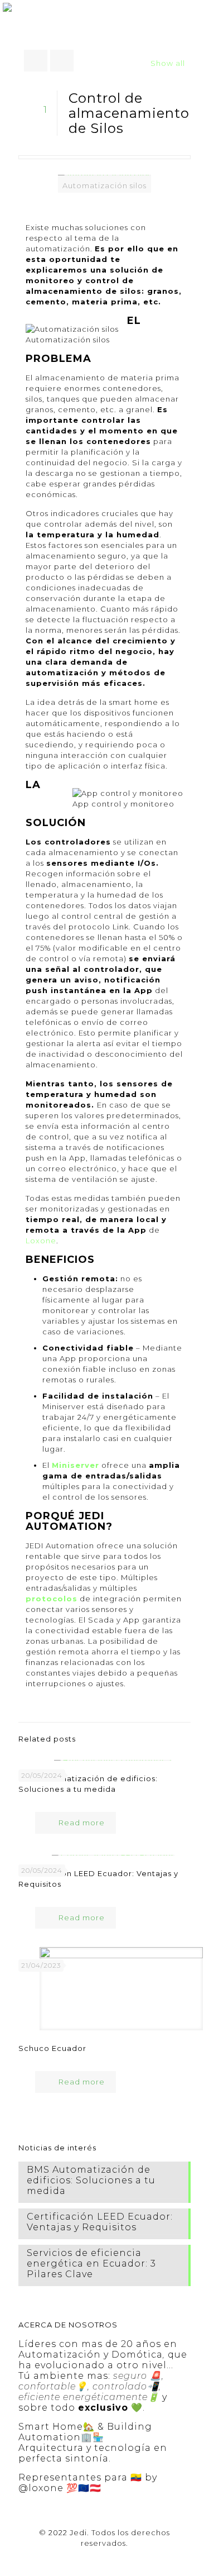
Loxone (41, 1241)
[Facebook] (74, 2559)
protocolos (52, 1599)
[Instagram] (135, 2559)
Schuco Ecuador (52, 2048)
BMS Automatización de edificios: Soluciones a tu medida (91, 2180)
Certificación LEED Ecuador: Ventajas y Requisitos (100, 2222)
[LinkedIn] (120, 2559)
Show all (168, 63)
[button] (197, 11)
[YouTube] (104, 2559)
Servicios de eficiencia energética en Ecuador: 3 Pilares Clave (91, 2263)
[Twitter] (89, 2559)
